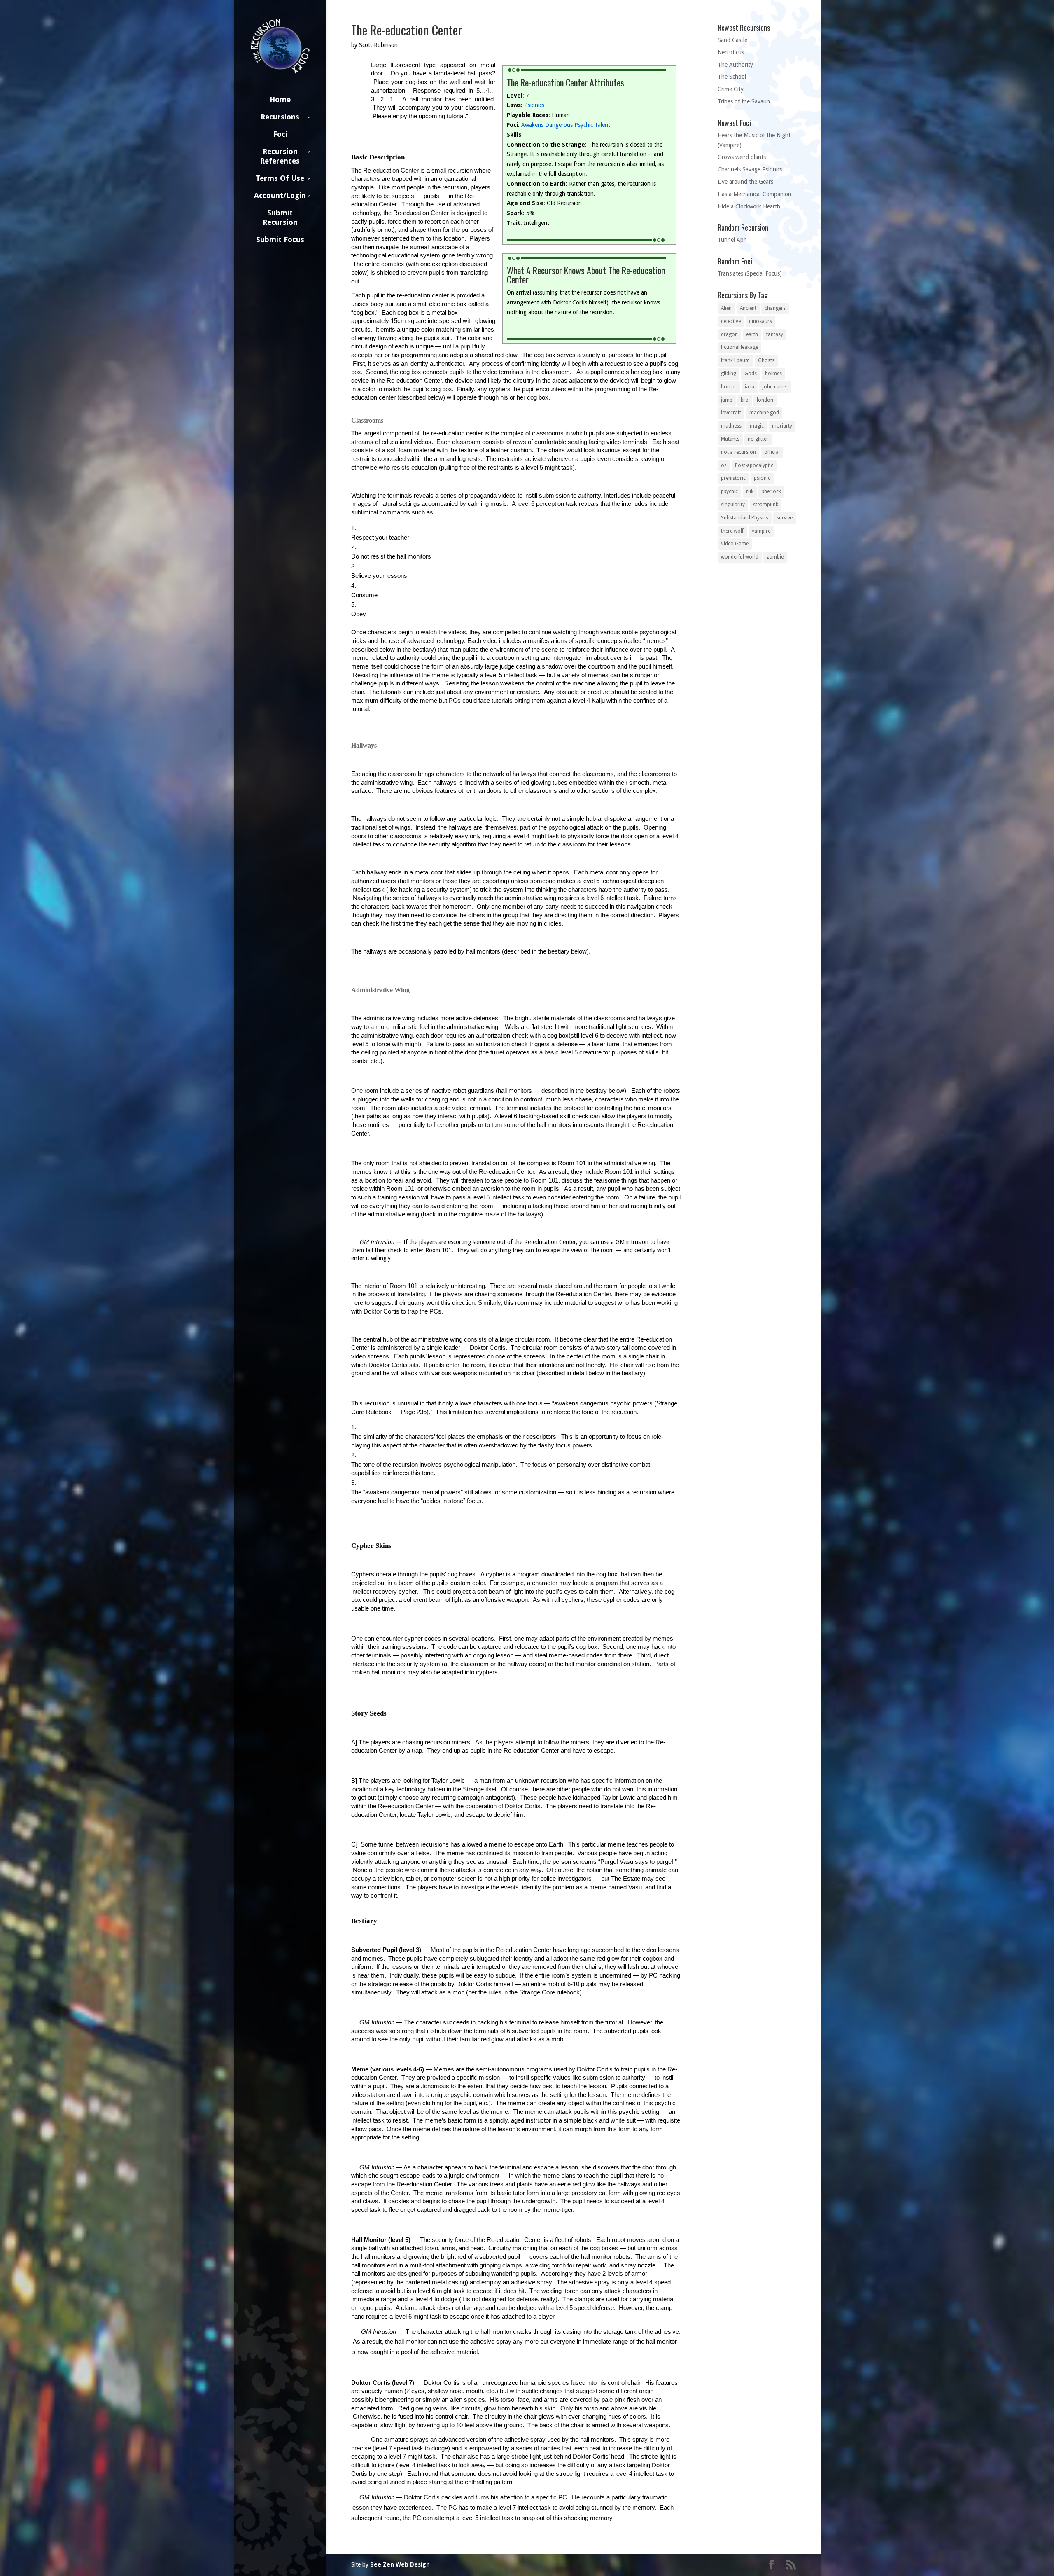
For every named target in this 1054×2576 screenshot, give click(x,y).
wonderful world (740, 557)
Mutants (730, 439)
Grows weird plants (742, 157)
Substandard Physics (745, 518)
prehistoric (733, 478)
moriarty (782, 426)
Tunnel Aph (732, 240)
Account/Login (280, 195)
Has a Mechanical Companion (754, 194)
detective (731, 321)
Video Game (735, 544)
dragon (729, 334)
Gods (751, 374)
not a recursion (738, 452)
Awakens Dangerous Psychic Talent (566, 125)
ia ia (750, 387)
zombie (775, 557)
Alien (726, 308)
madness (731, 426)
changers (775, 308)
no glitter (758, 439)
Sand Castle (732, 40)
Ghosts (766, 360)
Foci (280, 134)
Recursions (280, 117)
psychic (729, 491)
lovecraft (731, 413)
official (772, 452)
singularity (733, 505)
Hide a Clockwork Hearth (749, 206)
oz (724, 465)
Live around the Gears (745, 182)
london (765, 400)
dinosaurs (760, 321)
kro (745, 400)
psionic (762, 478)
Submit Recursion (280, 217)
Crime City (731, 89)
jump (727, 400)
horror (729, 387)
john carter (775, 387)
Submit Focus (280, 240)
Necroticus (731, 52)
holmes (773, 374)
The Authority (735, 65)
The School (732, 77)
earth (752, 334)
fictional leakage (739, 347)
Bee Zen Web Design (400, 2564)
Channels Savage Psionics (750, 169)
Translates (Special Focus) (750, 273)
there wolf (732, 531)
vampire (761, 531)
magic (757, 426)
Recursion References (280, 156)
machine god (764, 413)
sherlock (771, 491)
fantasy (775, 334)
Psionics (534, 105)
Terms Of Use (280, 178)
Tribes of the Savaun (744, 101)
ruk (750, 491)
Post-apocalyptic (754, 465)
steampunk (766, 505)
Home (280, 99)
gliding (729, 374)
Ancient (748, 308)
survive (785, 518)
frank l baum (735, 360)
